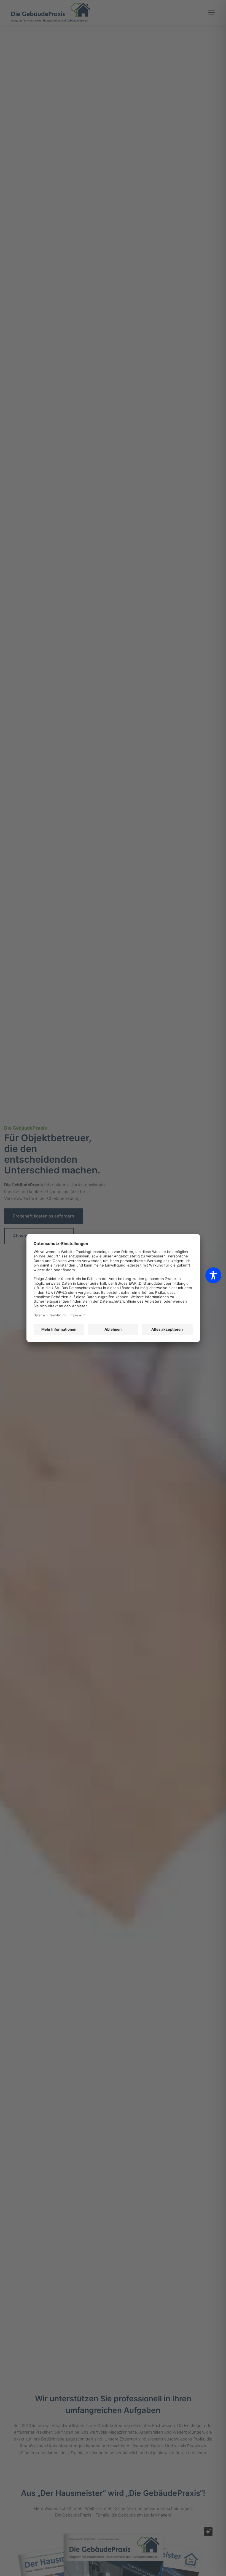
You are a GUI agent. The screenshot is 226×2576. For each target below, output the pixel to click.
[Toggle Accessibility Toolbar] (213, 1275)
